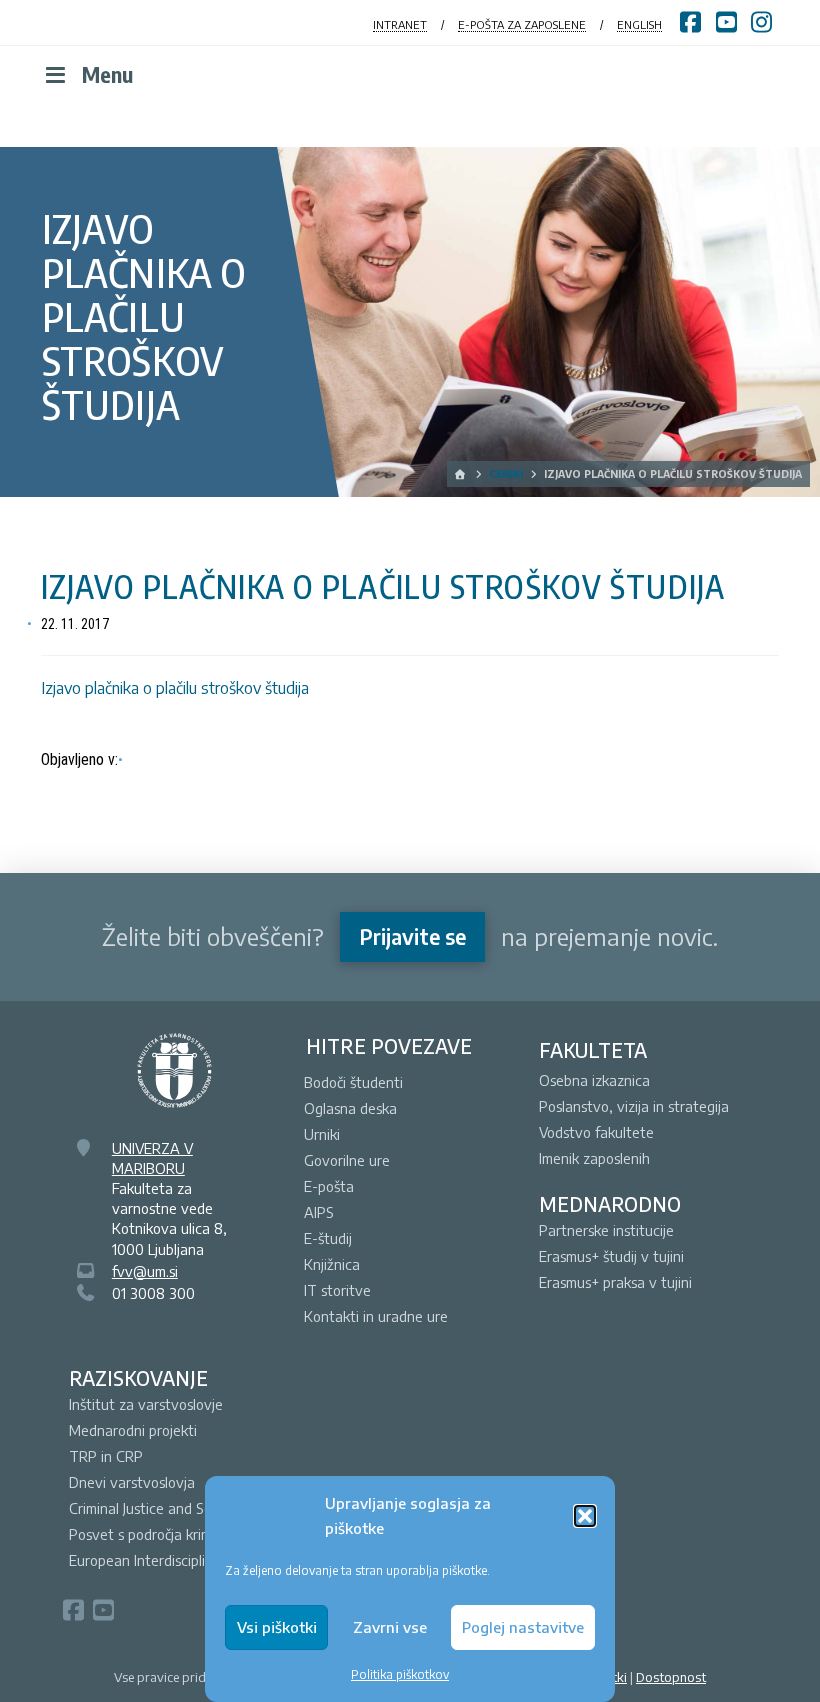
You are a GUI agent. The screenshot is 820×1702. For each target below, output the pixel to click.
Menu (107, 74)
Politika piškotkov (400, 1674)
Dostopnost (671, 1677)
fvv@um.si (145, 1271)
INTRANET (400, 24)
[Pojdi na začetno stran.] (461, 474)
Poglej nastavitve (523, 1627)
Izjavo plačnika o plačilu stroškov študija (175, 688)
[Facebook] (73, 1610)
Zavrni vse (390, 1627)
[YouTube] (103, 1610)
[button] (585, 1516)
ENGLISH (639, 24)
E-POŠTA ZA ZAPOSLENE (522, 24)
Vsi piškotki (277, 1627)
